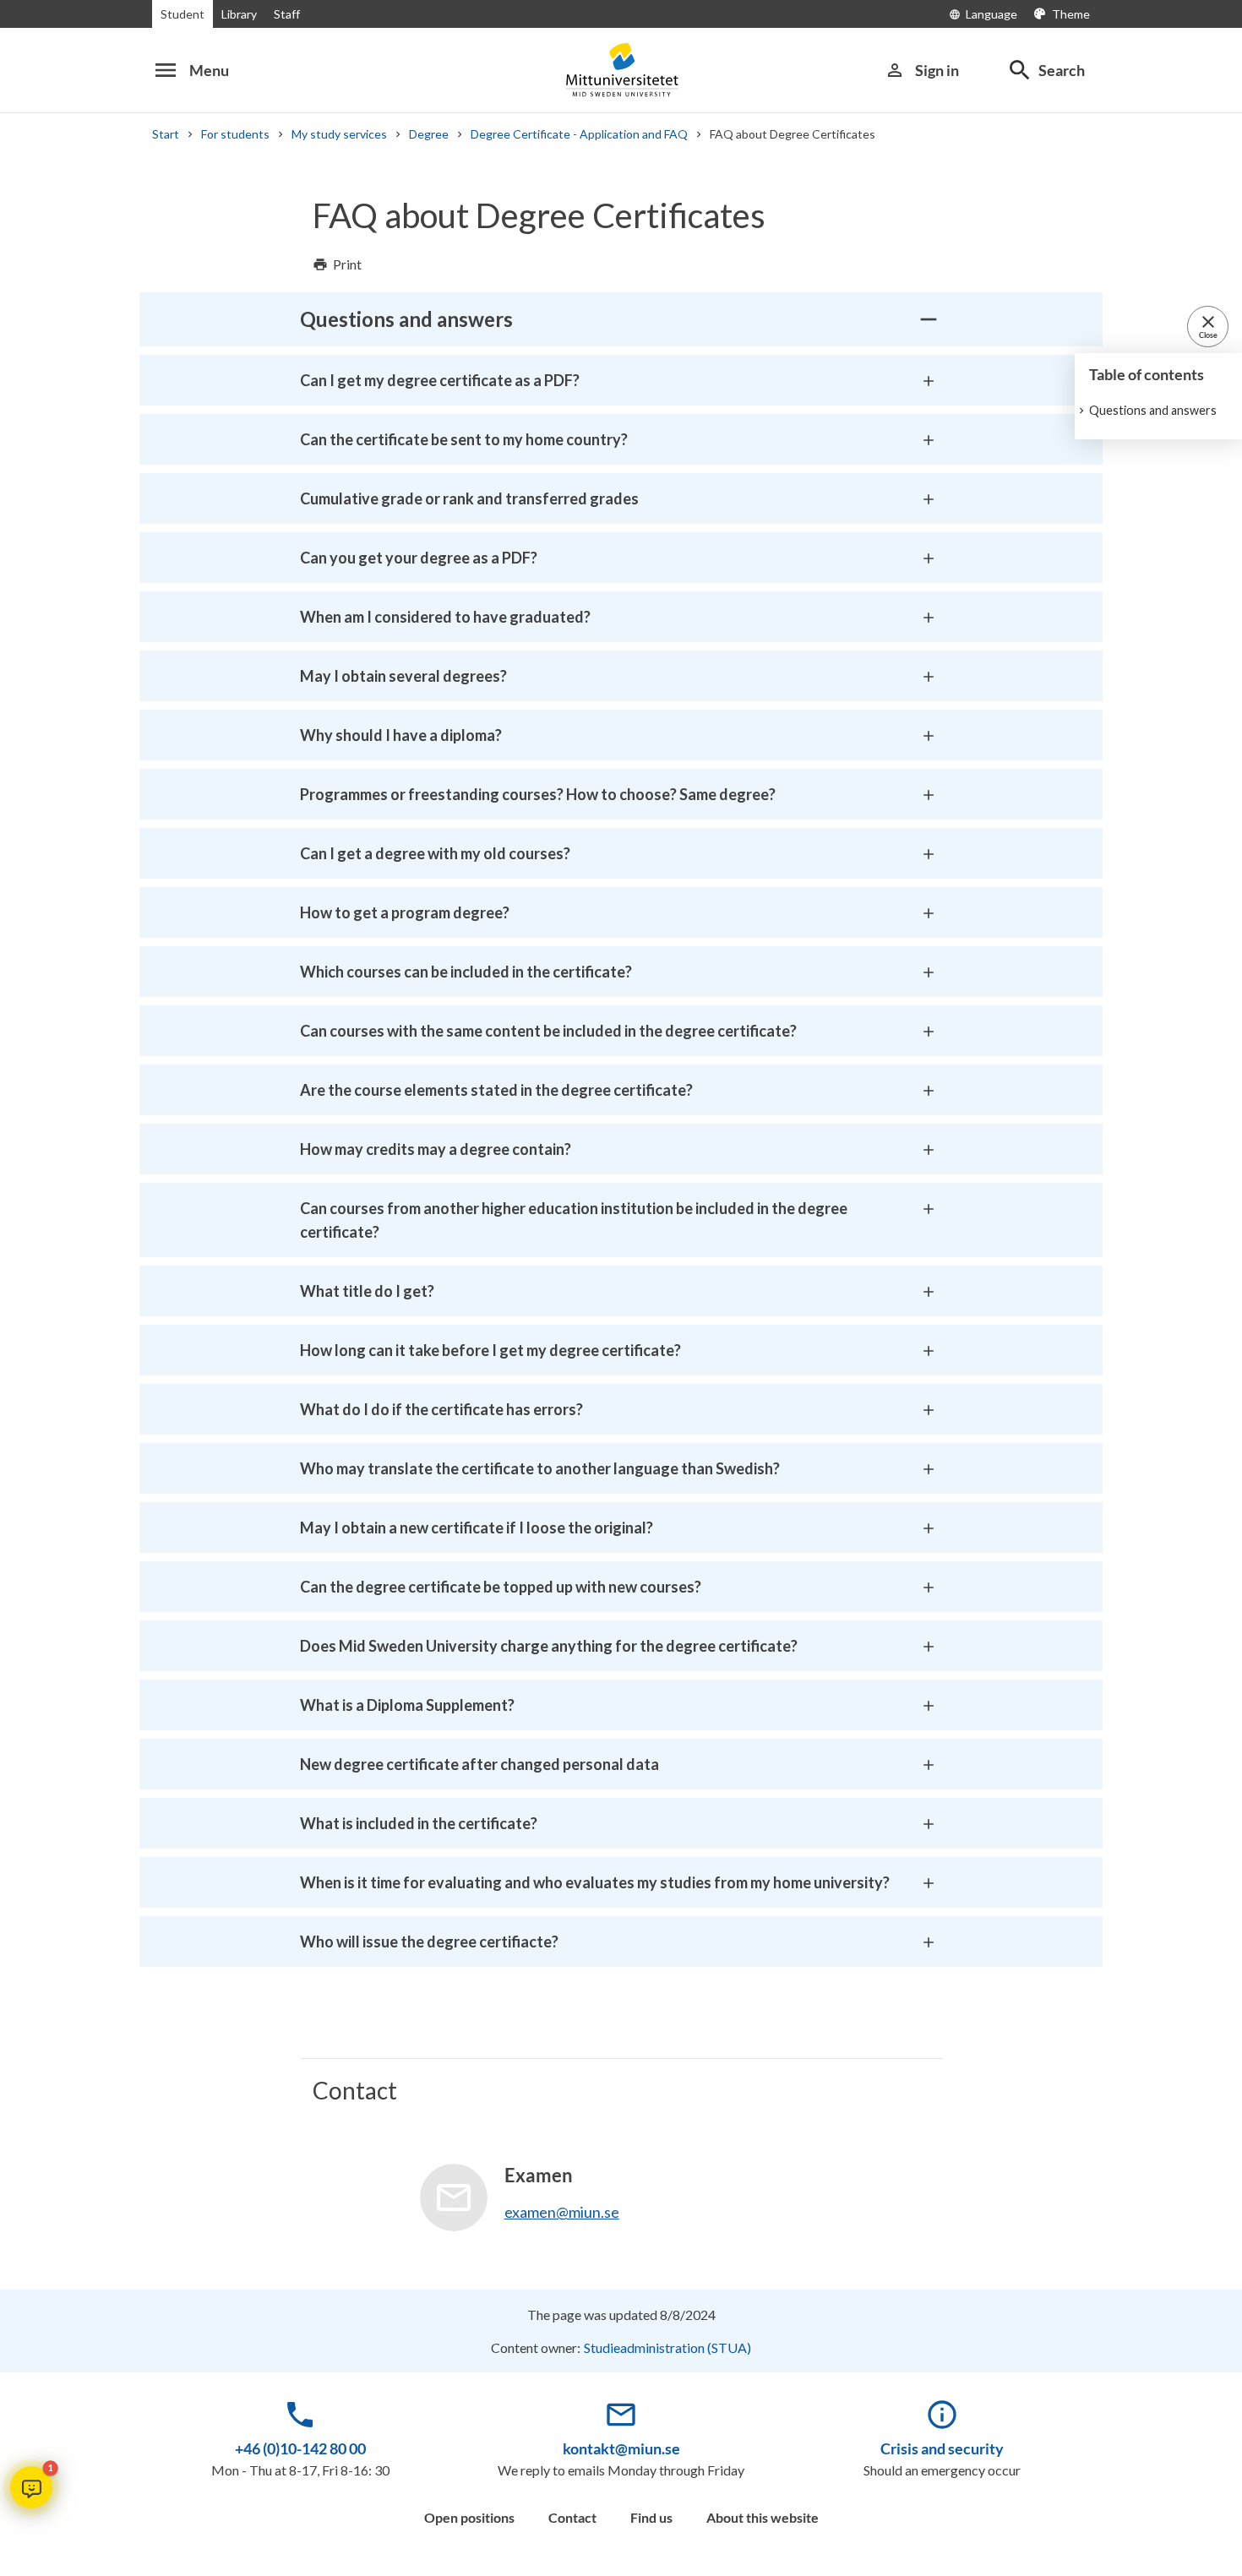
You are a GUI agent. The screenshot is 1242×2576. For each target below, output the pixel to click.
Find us (651, 2517)
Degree (429, 134)
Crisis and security (942, 2448)
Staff (287, 14)
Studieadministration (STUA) (667, 2347)
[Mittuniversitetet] (621, 70)
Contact (572, 2517)
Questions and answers (1153, 410)
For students (235, 134)
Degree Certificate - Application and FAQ (579, 134)
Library (239, 14)
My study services (339, 134)
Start (166, 134)
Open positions (469, 2517)
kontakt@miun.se (621, 2448)
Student (182, 14)
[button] (31, 2487)
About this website (763, 2517)
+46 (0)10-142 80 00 (300, 2448)
